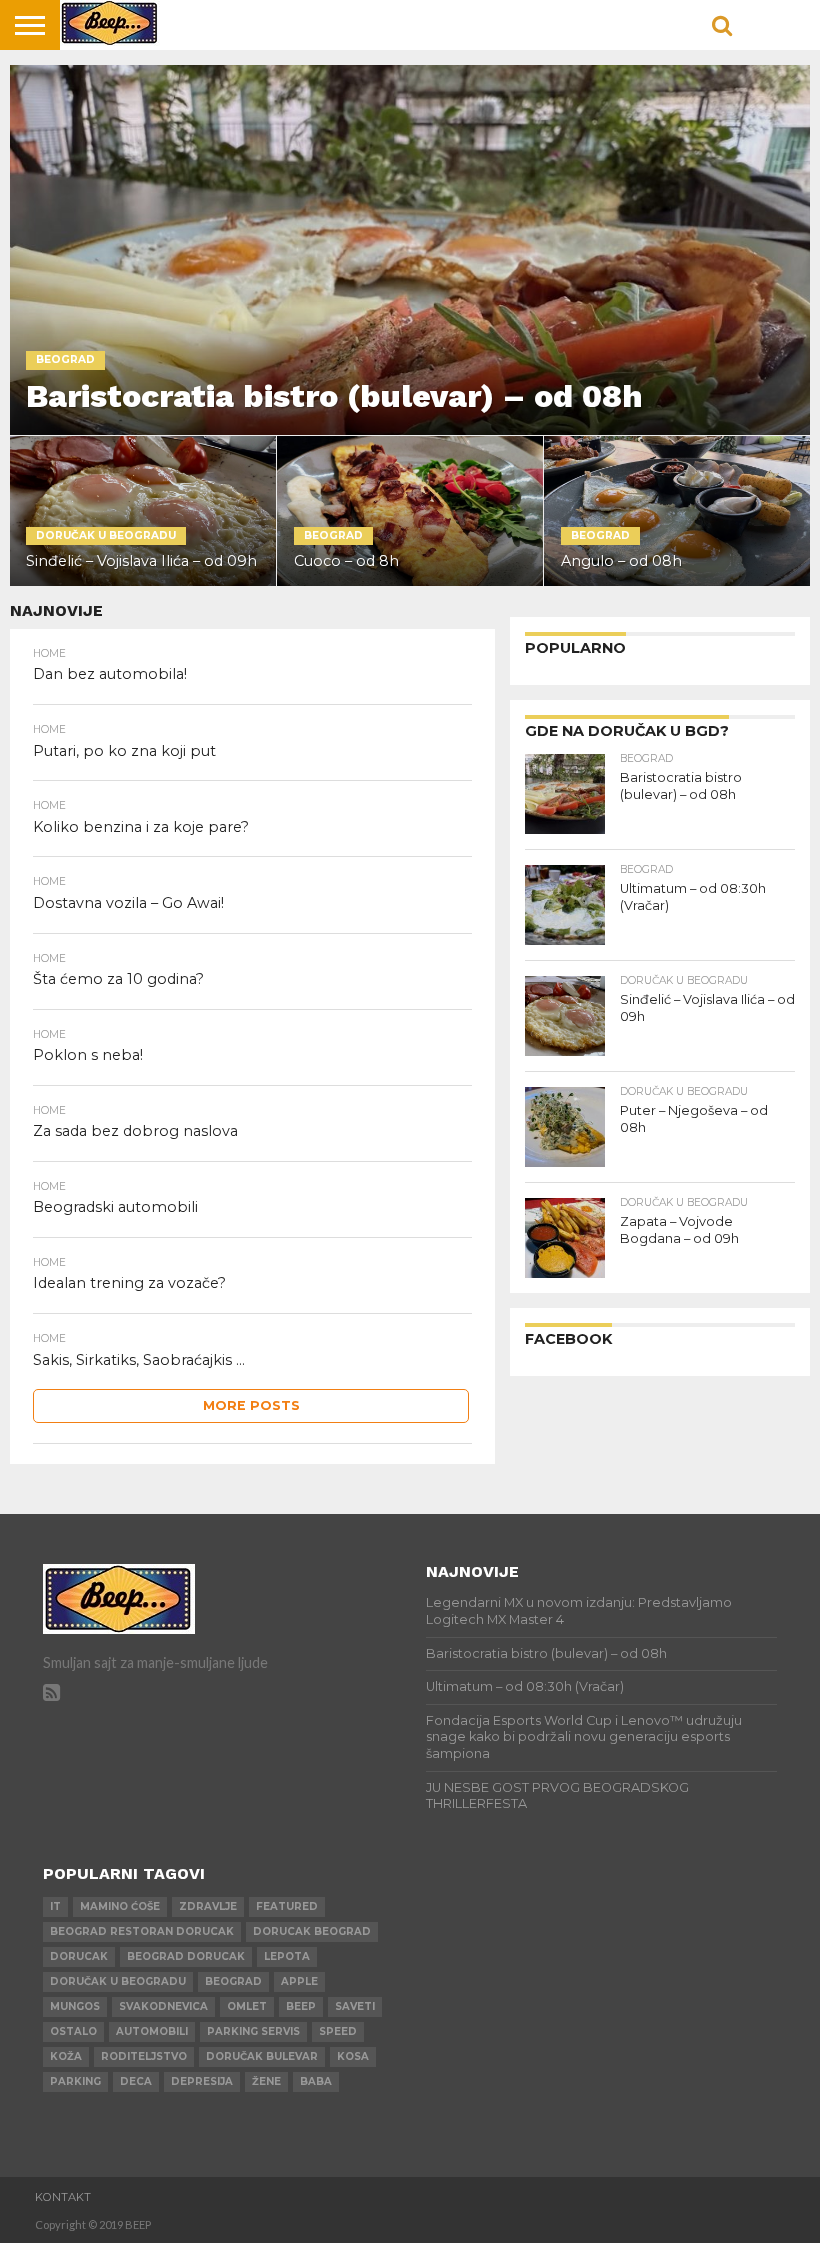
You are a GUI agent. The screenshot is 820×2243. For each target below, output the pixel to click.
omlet (247, 2006)
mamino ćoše (120, 1906)
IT (55, 1906)
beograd (233, 1981)
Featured (287, 1906)
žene (266, 2081)
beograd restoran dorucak (142, 1931)
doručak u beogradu (118, 1981)
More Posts (251, 1405)
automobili (152, 2031)
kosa (353, 2056)
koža (66, 2056)
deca (136, 2081)
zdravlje (208, 1906)
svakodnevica (163, 2006)
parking (75, 2081)
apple (299, 1981)
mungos (75, 2006)
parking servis (253, 2031)
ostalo (73, 2031)
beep (301, 2006)
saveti (355, 2006)
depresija (202, 2081)
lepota (287, 1956)
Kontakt (63, 2197)
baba (316, 2081)
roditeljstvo (144, 2056)
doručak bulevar (262, 2056)
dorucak (79, 1956)
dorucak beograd (312, 1931)
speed (338, 2031)
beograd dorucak (186, 1956)
